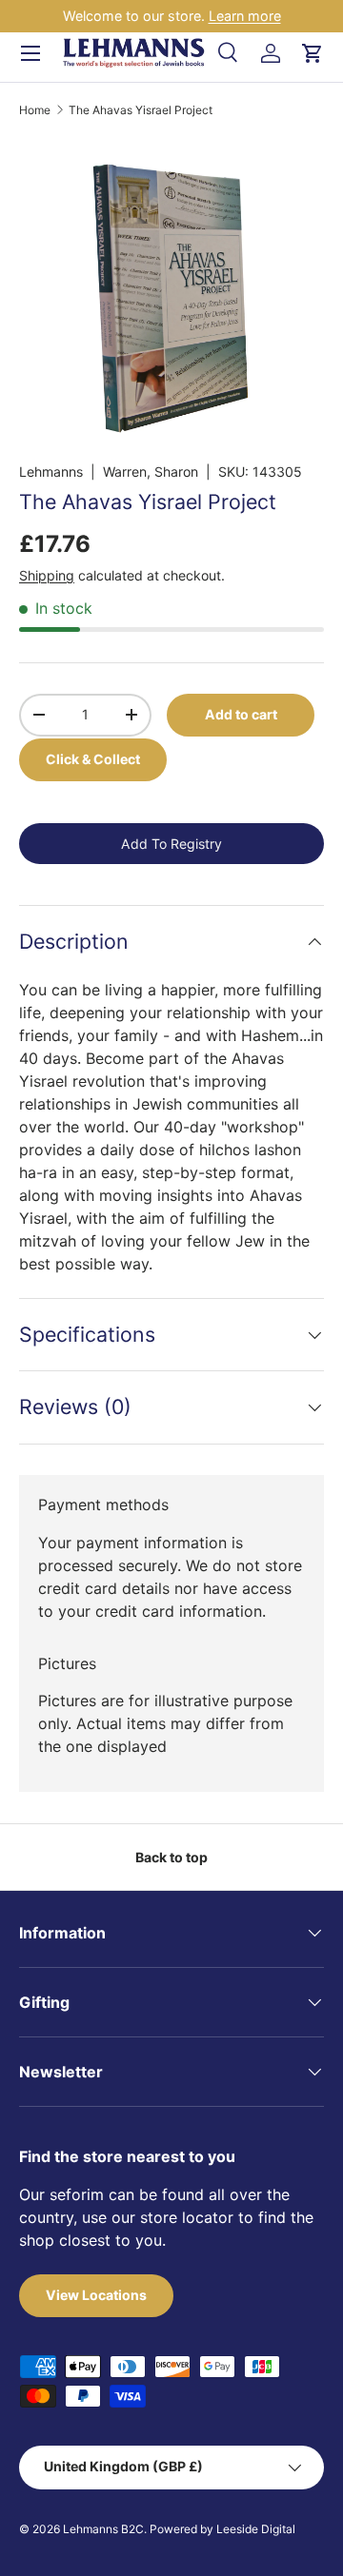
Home (35, 110)
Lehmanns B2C (103, 2529)
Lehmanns (51, 472)
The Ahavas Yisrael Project (141, 110)
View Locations (96, 2295)
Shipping (47, 575)
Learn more (245, 16)
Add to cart (241, 714)
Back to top (171, 1857)
